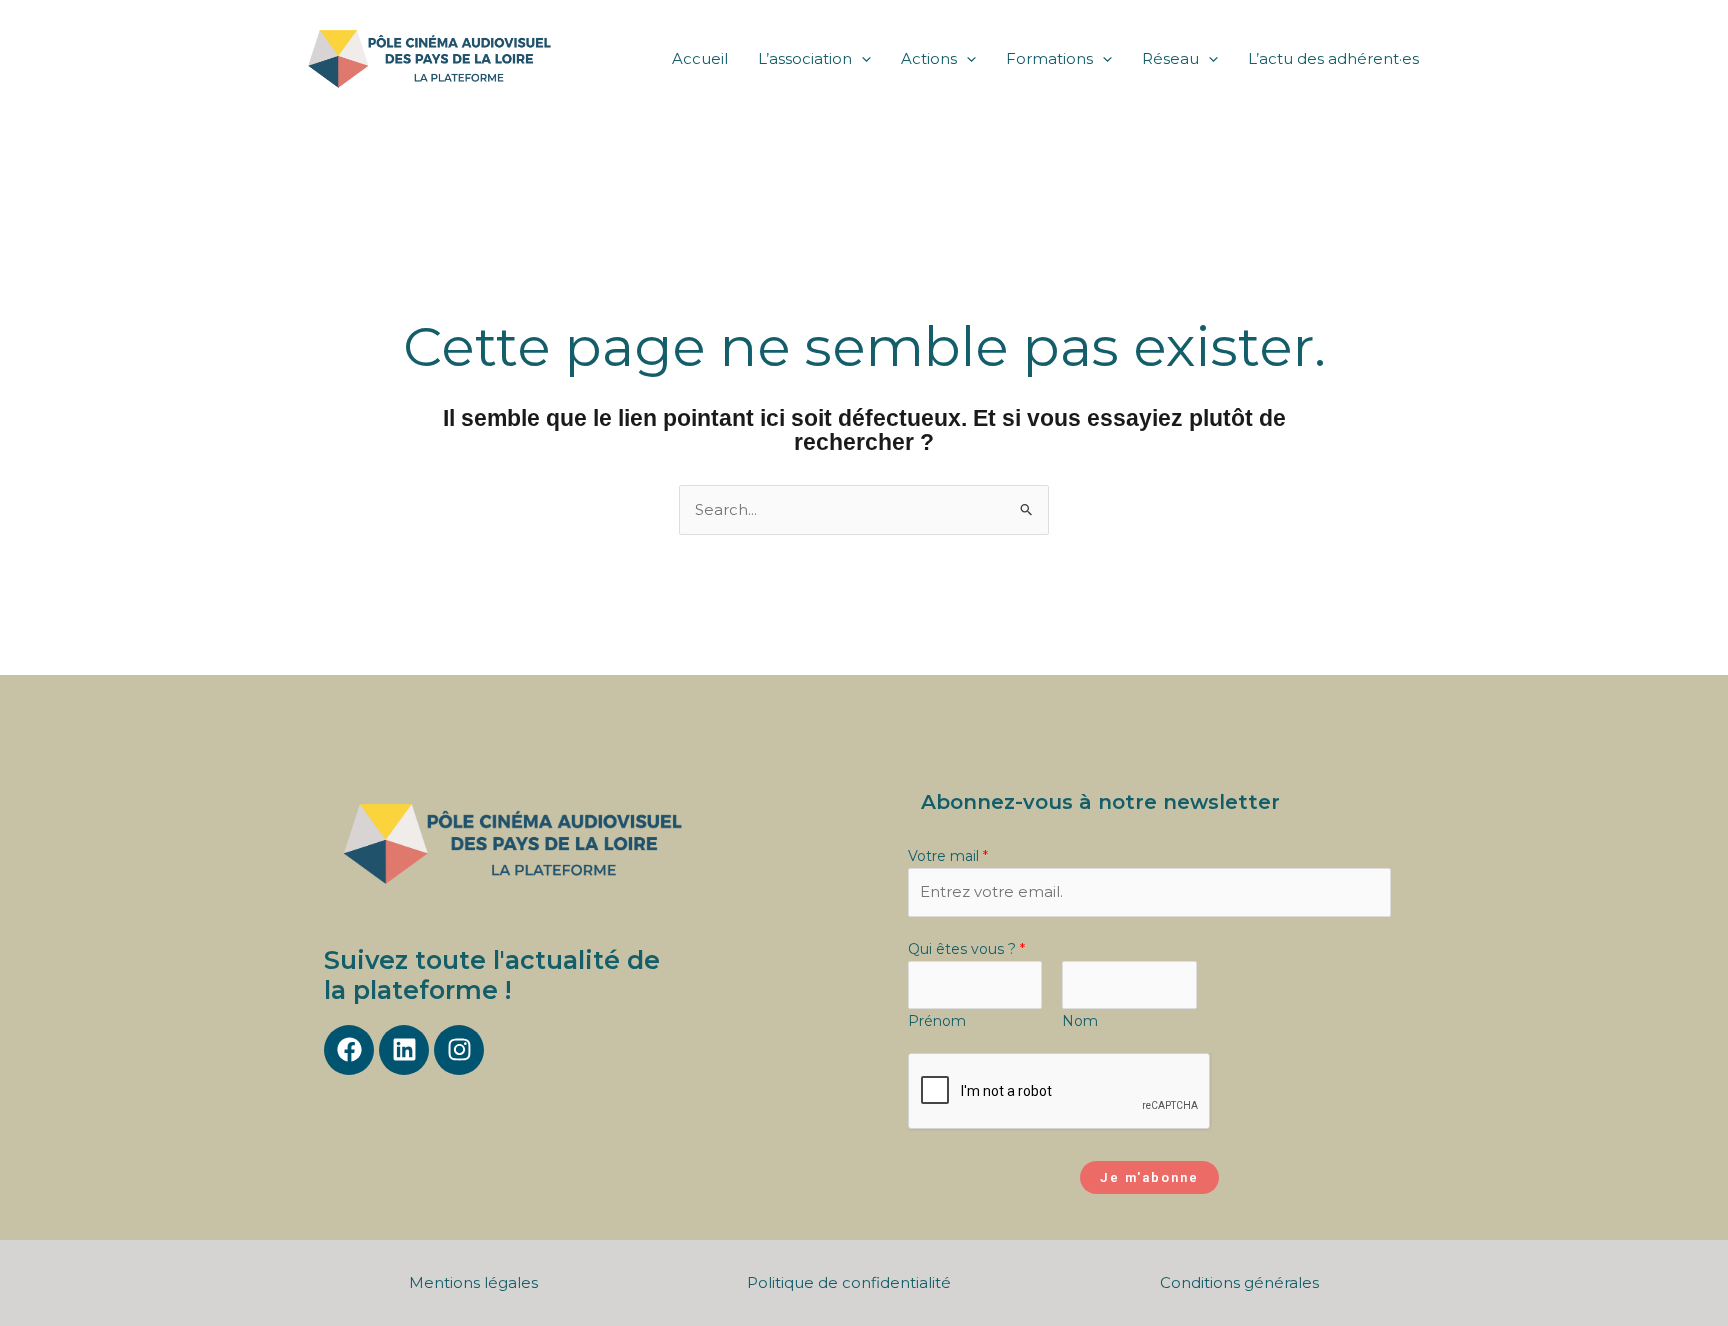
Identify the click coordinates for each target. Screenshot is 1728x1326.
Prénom (937, 1021)
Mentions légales (473, 1282)
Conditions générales (1239, 1282)
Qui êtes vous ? (966, 949)
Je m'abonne (1149, 1177)
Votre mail (948, 856)
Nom (1080, 1021)
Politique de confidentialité (849, 1282)
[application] (861, 59)
